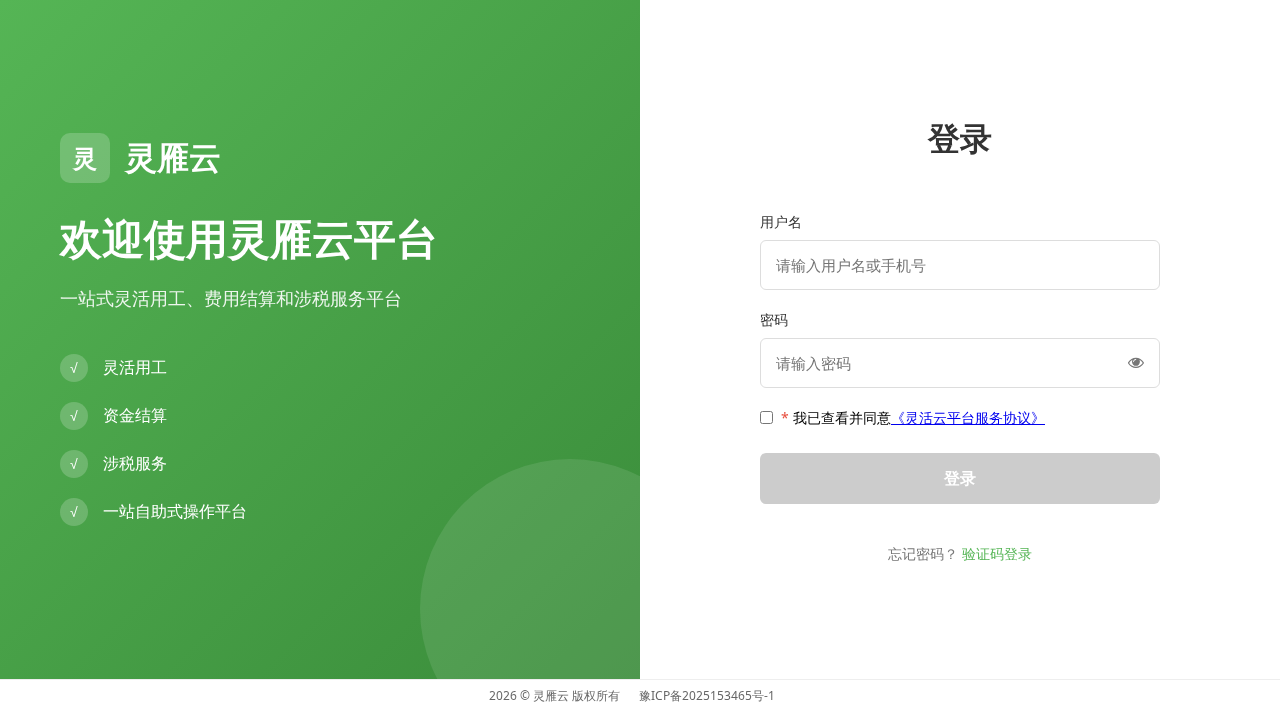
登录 (960, 478)
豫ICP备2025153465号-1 (707, 695)
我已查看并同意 (913, 417)
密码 (774, 319)
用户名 (781, 221)
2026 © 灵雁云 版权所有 (554, 695)
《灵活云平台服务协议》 (968, 417)
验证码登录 (997, 553)
